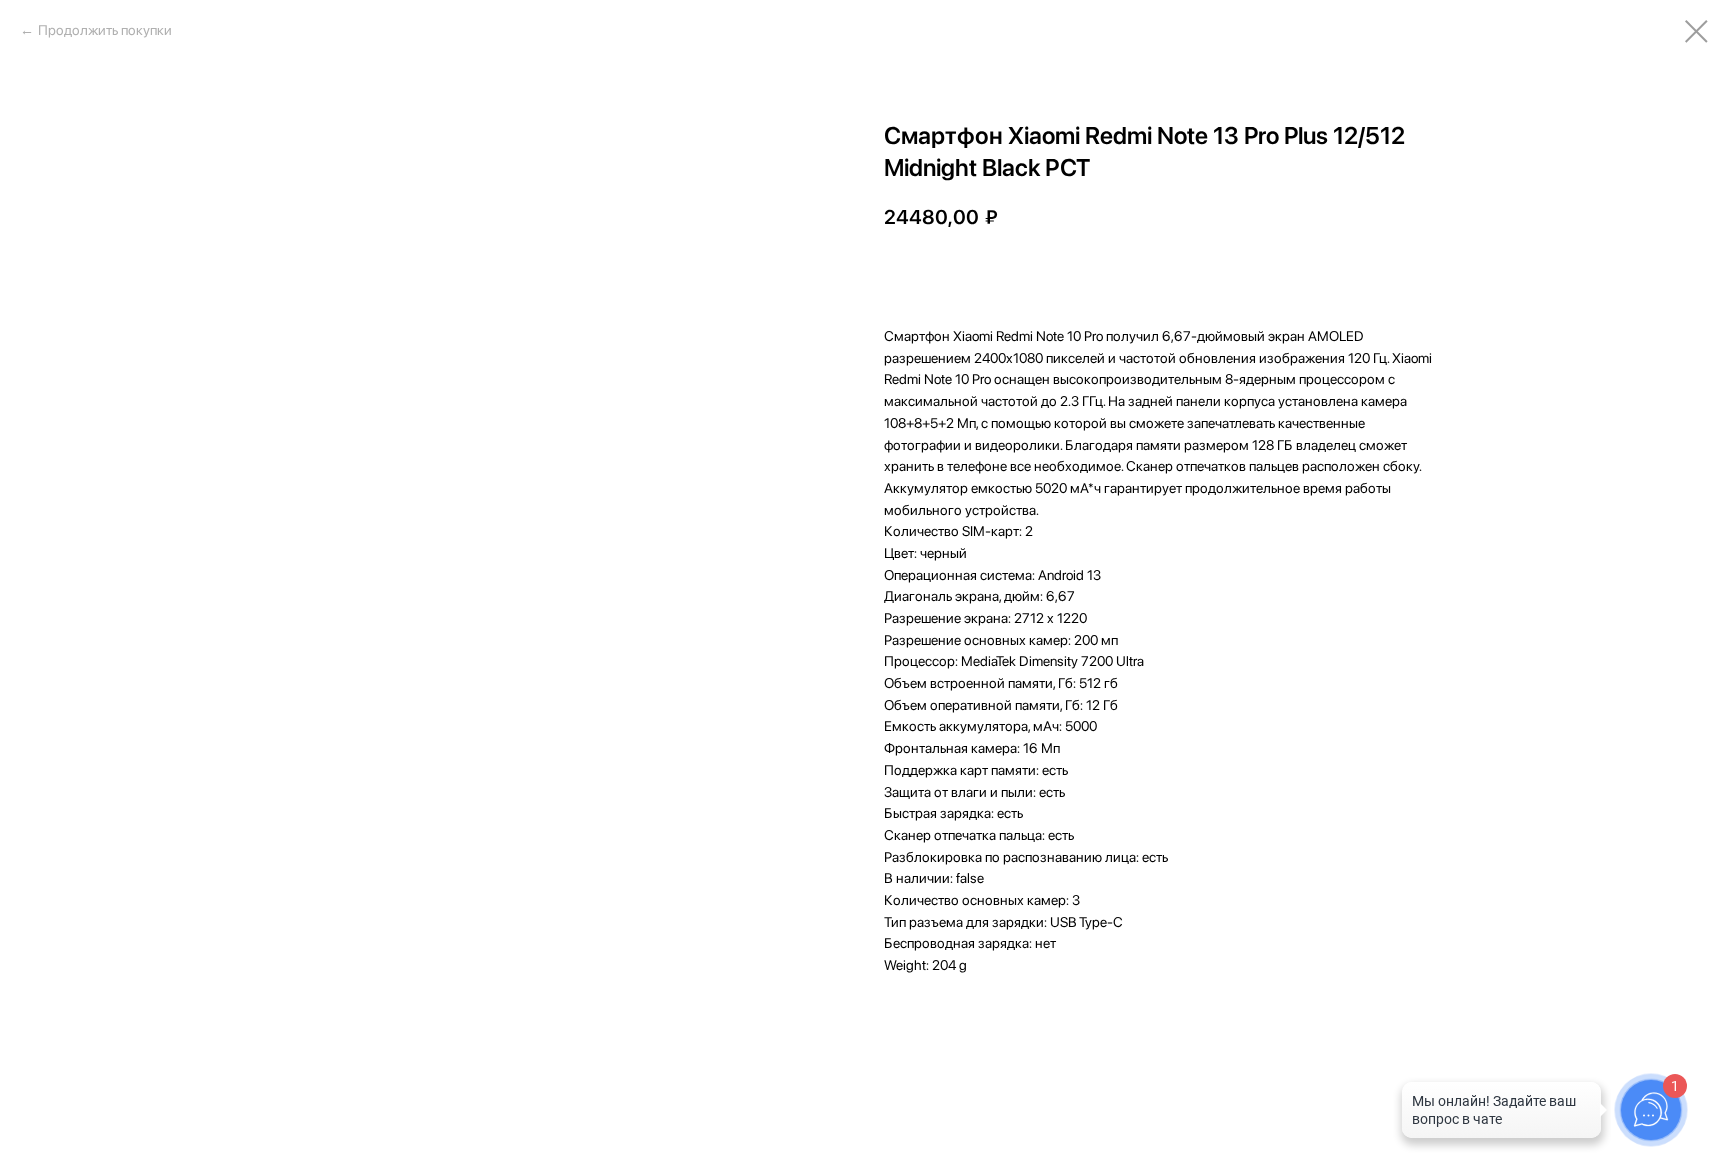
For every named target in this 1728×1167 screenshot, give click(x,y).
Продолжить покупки (105, 30)
